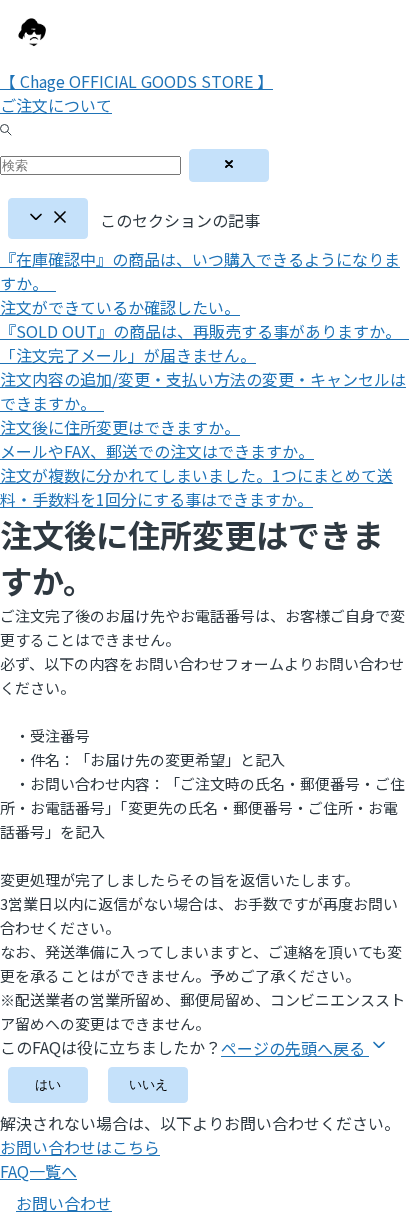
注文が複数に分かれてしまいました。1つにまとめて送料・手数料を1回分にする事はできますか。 (196, 487)
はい (48, 1084)
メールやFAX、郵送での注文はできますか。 (157, 451)
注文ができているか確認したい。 (120, 307)
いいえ (148, 1084)
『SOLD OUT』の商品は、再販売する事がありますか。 (204, 331)
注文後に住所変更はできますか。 (120, 427)
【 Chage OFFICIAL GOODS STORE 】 (136, 81)
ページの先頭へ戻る (295, 1048)
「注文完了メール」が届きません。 (128, 355)
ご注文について (56, 105)
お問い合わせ (64, 1203)
